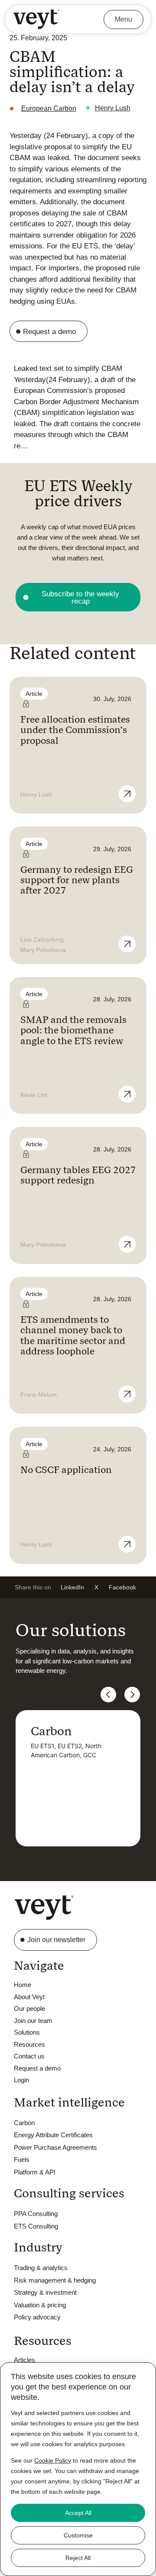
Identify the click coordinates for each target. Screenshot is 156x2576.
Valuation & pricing (40, 2305)
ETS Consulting (36, 2226)
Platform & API (35, 2172)
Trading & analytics (41, 2268)
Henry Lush (113, 108)
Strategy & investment (45, 2292)
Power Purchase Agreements (55, 2147)
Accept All (78, 2513)
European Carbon (49, 108)
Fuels (22, 2160)
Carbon (24, 2123)
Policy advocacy (37, 2317)
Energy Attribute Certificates (53, 2135)
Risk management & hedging (55, 2280)
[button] (72, 1587)
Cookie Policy (53, 2460)
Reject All (78, 2558)
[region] (78, 2469)
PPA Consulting (36, 2214)
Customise (78, 2535)
